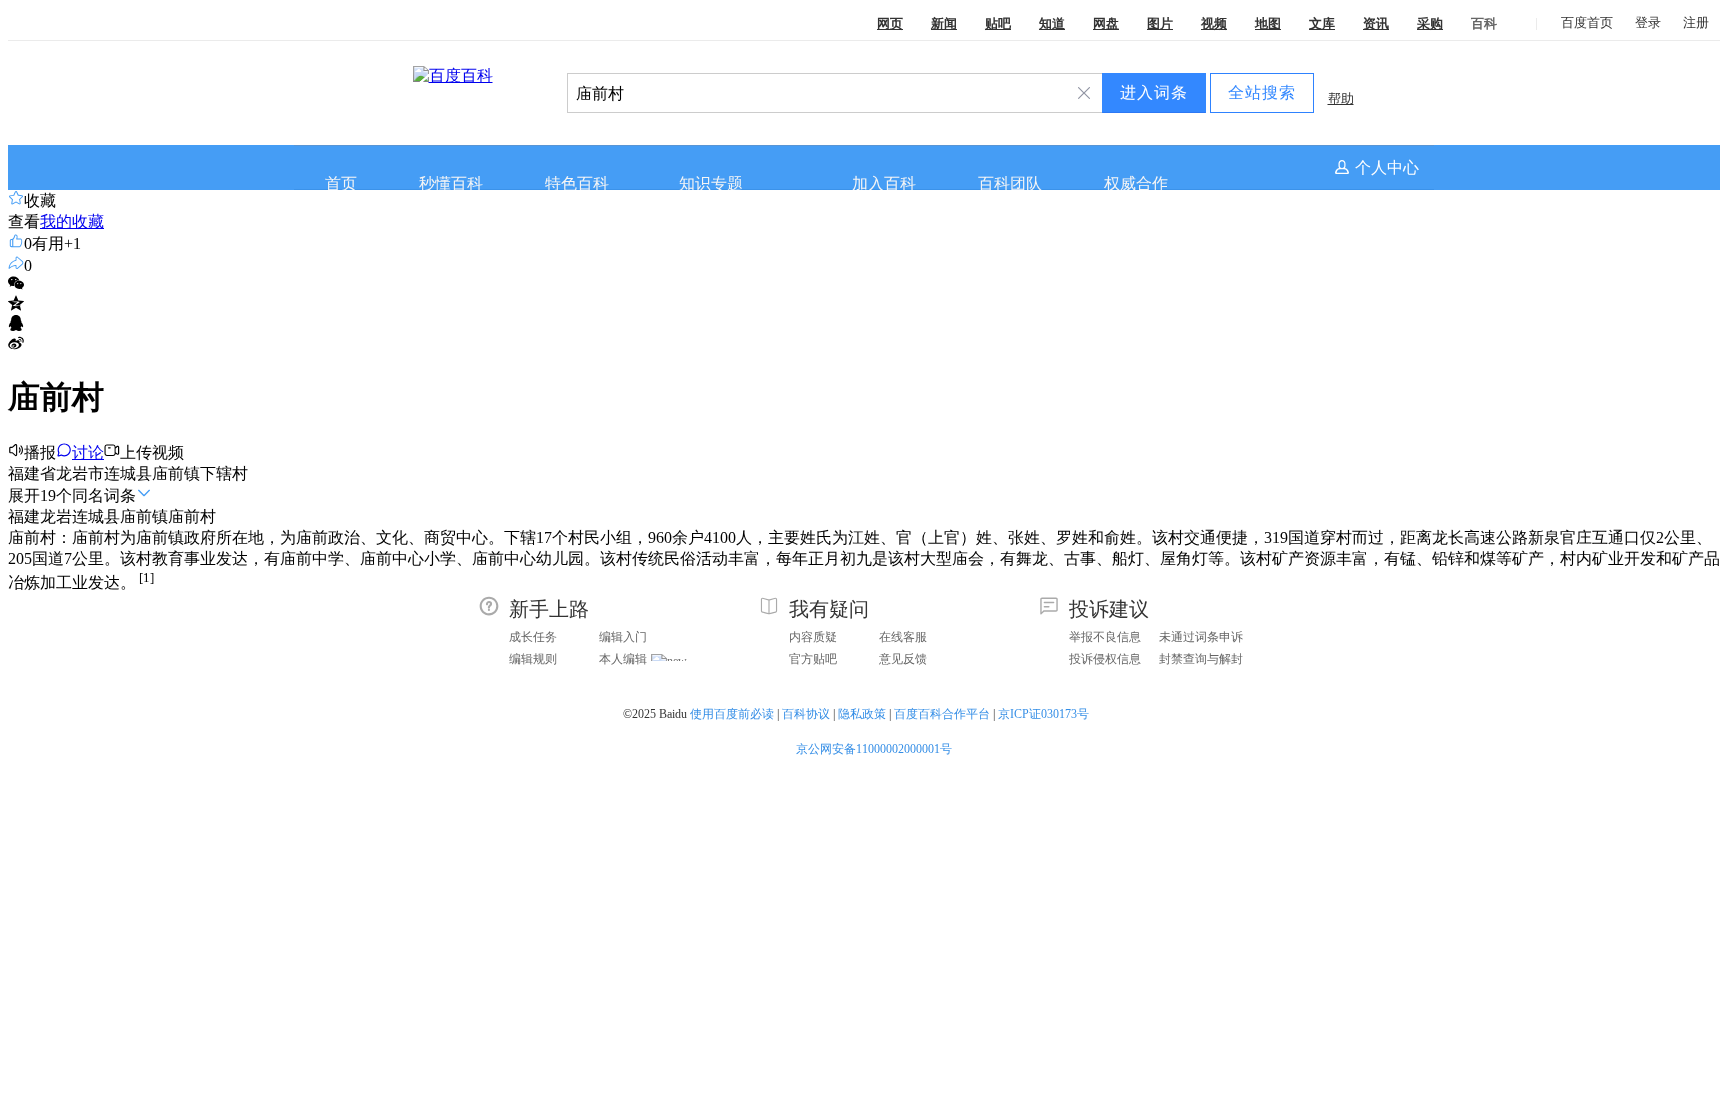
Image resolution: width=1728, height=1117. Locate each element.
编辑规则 (533, 659)
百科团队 (1010, 183)
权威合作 (1136, 183)
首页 (341, 183)
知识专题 (711, 183)
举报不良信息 (1105, 637)
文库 (1322, 23)
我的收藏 (72, 221)
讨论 (88, 452)
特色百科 (577, 183)
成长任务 (533, 637)
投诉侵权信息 (1105, 659)
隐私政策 (862, 714)
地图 (1268, 23)
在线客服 (903, 637)
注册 (1696, 22)
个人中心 (1387, 167)
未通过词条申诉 (1201, 637)
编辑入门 (623, 637)
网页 (890, 23)
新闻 (944, 23)
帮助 (1341, 98)
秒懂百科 (451, 183)
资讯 (1376, 23)
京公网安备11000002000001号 (874, 749)
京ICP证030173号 (1045, 714)
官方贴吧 (813, 659)
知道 (1052, 23)
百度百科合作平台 (942, 714)
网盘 (1106, 23)
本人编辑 (623, 659)
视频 (1214, 23)
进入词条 (1154, 92)
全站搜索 (1262, 92)
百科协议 (806, 714)
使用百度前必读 (732, 714)
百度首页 (1587, 22)
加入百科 (884, 183)
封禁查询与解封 (1201, 659)
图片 (1160, 23)
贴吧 (998, 23)
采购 (1430, 23)
